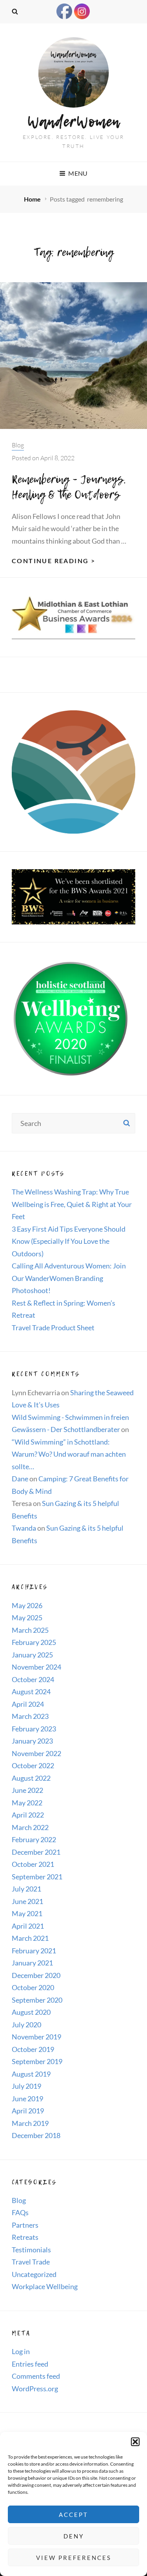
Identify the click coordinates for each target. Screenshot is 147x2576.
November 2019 (36, 2037)
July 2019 (26, 2086)
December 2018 (36, 2135)
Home (33, 199)
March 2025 (30, 1630)
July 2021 (26, 1889)
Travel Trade (31, 2262)
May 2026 (27, 1605)
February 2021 (34, 1951)
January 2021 (32, 1963)
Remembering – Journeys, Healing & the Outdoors (69, 487)
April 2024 (28, 1704)
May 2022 (27, 1803)
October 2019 (33, 2049)
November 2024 (36, 1667)
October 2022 (33, 1765)
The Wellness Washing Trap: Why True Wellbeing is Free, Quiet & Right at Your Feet (72, 1204)
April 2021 (28, 1926)
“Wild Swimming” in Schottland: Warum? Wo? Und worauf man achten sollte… (69, 1454)
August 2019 (31, 2074)
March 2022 (30, 1827)
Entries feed (30, 2364)
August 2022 (31, 1778)
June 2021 (27, 1901)
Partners (25, 2225)
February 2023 (34, 1729)
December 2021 (36, 1852)
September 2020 (37, 2000)
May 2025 (27, 1618)
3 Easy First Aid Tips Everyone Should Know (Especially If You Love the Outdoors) (69, 1241)
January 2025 (32, 1655)
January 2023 (32, 1741)
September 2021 (37, 1877)
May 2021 (27, 1913)
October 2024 (33, 1679)
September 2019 (37, 2061)
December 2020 (36, 1975)
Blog (18, 445)
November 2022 (36, 1753)
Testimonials (31, 2250)
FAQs (20, 2212)
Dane (20, 1479)
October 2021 (33, 1864)
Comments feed (36, 2376)
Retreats (25, 2237)
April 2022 (28, 1815)
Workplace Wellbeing (45, 2286)
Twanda (24, 1528)
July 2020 (26, 2025)
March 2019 (30, 2123)
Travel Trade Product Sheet (53, 1328)
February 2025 (34, 1642)
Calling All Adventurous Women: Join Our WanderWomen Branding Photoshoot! (69, 1278)
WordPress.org (35, 2389)
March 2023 (30, 1716)
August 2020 (31, 2012)
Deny (74, 2536)
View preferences (74, 2558)
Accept (73, 2515)
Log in (21, 2351)
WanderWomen (74, 121)
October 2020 (33, 1987)
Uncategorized (34, 2274)
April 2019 (28, 2111)
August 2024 (31, 1692)
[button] (135, 2442)
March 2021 (30, 1938)
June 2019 (27, 2099)
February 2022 (34, 1839)
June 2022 (27, 1790)
